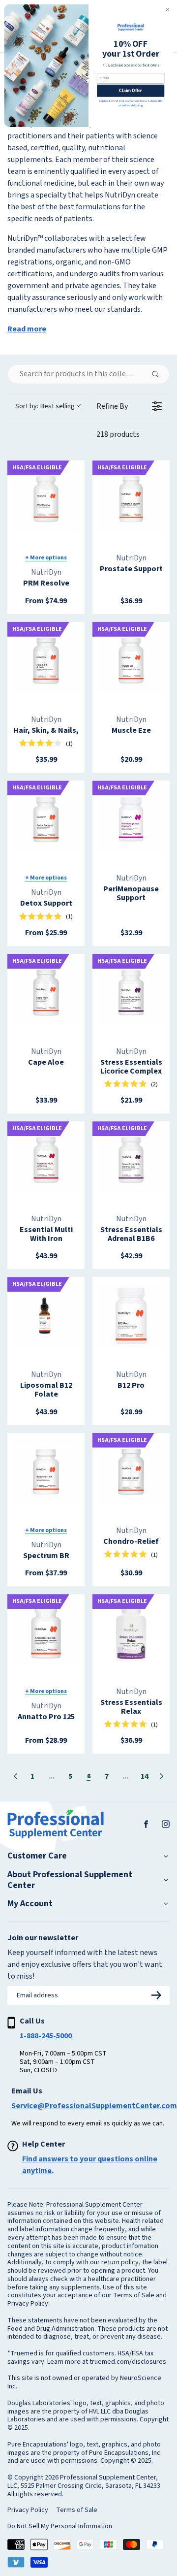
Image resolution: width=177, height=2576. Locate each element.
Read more (27, 329)
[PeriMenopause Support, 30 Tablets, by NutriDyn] (131, 819)
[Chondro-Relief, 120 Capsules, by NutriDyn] (131, 1472)
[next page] (162, 1776)
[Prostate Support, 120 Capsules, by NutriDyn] (131, 499)
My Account (30, 1904)
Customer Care (37, 1856)
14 (145, 1776)
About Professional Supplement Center (70, 1880)
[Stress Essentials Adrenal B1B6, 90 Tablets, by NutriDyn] (131, 1160)
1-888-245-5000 (46, 2036)
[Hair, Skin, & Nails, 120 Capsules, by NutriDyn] (46, 661)
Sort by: (45, 406)
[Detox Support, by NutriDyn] (46, 819)
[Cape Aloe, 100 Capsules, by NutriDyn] (46, 993)
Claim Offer (131, 91)
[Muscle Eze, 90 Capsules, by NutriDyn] (131, 661)
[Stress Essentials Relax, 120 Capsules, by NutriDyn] (131, 1633)
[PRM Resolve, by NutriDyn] (46, 499)
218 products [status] (118, 434)
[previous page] (15, 1776)
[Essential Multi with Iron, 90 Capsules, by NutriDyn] (46, 1160)
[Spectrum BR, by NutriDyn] (46, 1472)
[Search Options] (159, 374)
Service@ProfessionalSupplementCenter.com (94, 2106)
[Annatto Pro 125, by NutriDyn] (46, 1633)
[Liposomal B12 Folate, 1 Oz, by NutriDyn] (46, 1316)
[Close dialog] (167, 10)
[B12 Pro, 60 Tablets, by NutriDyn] (131, 1316)
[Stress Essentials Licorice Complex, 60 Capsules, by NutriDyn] (131, 993)
